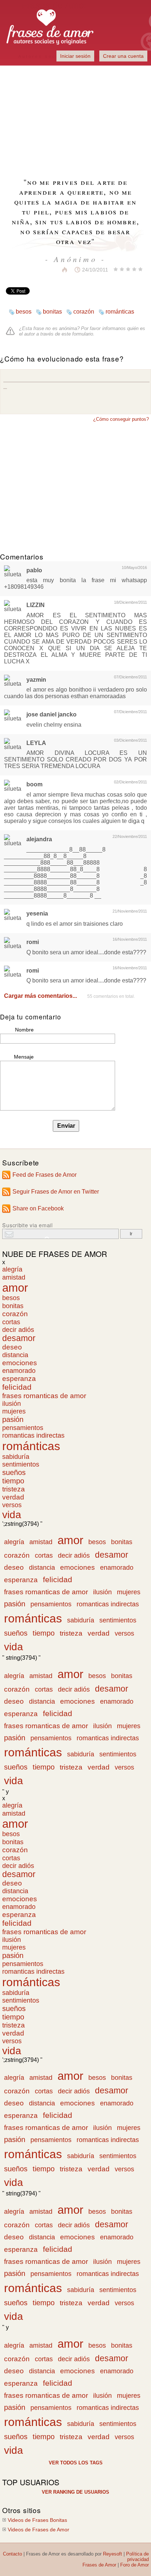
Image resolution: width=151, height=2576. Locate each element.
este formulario (77, 334)
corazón (84, 312)
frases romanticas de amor (44, 1396)
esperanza (19, 1379)
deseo (12, 1347)
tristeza (14, 1489)
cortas (11, 1322)
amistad (14, 1277)
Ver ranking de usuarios (75, 2492)
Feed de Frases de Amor (45, 1175)
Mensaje (24, 1057)
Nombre (24, 1030)
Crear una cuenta (123, 56)
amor (15, 1288)
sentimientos (21, 1464)
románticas (120, 312)
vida (12, 1515)
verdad (13, 1497)
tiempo (13, 1481)
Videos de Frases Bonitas (37, 2520)
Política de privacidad (137, 2557)
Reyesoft (113, 2554)
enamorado (19, 1371)
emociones (20, 1363)
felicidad (17, 1387)
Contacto (12, 2554)
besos (24, 312)
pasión (13, 1419)
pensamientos (23, 1428)
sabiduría (16, 1457)
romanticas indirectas (33, 1435)
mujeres (14, 1411)
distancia (15, 1355)
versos (12, 1505)
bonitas (52, 312)
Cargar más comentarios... (40, 996)
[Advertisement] (75, 117)
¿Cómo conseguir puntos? (121, 419)
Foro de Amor (135, 2565)
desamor (19, 1338)
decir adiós (18, 1330)
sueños (14, 1472)
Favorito (47, 270)
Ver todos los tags (76, 2463)
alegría (12, 1269)
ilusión (12, 1404)
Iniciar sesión (75, 56)
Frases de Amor (99, 2565)
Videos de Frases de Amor (38, 2530)
